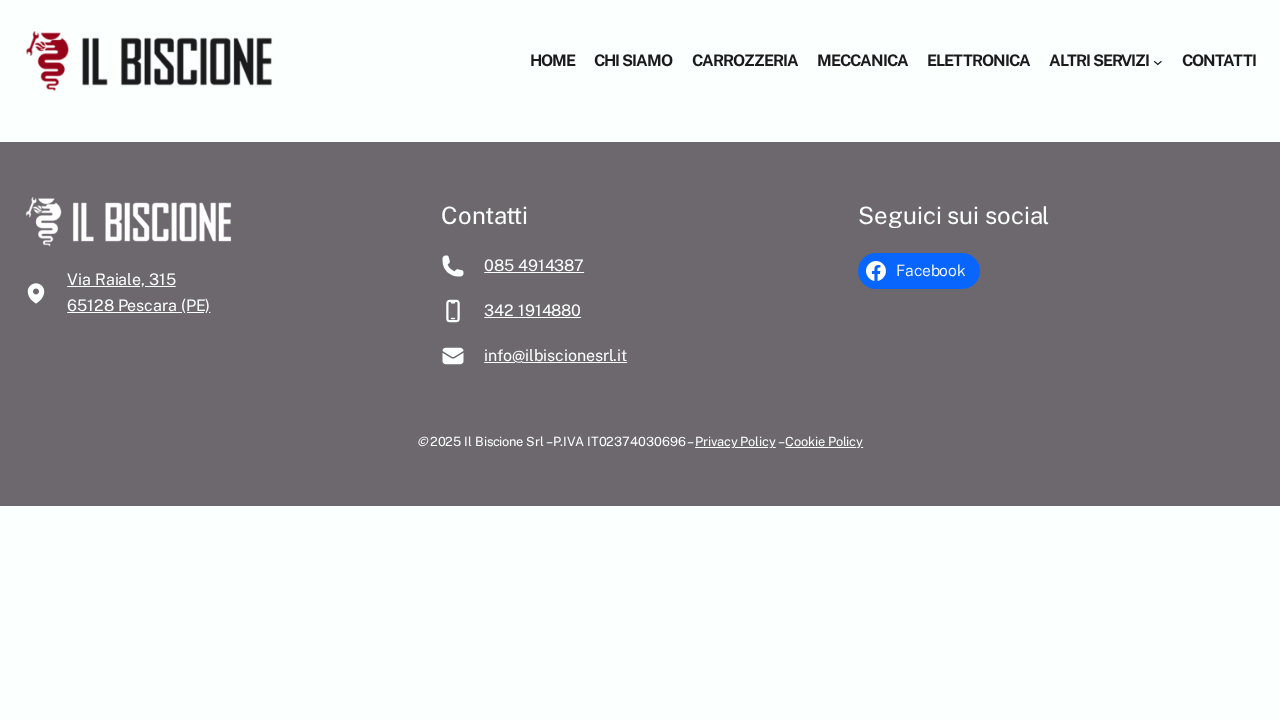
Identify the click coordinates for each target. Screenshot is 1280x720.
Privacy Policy (735, 441)
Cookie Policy (824, 441)
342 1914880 (532, 310)
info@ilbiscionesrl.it (555, 355)
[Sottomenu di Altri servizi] (1158, 61)
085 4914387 (534, 265)
